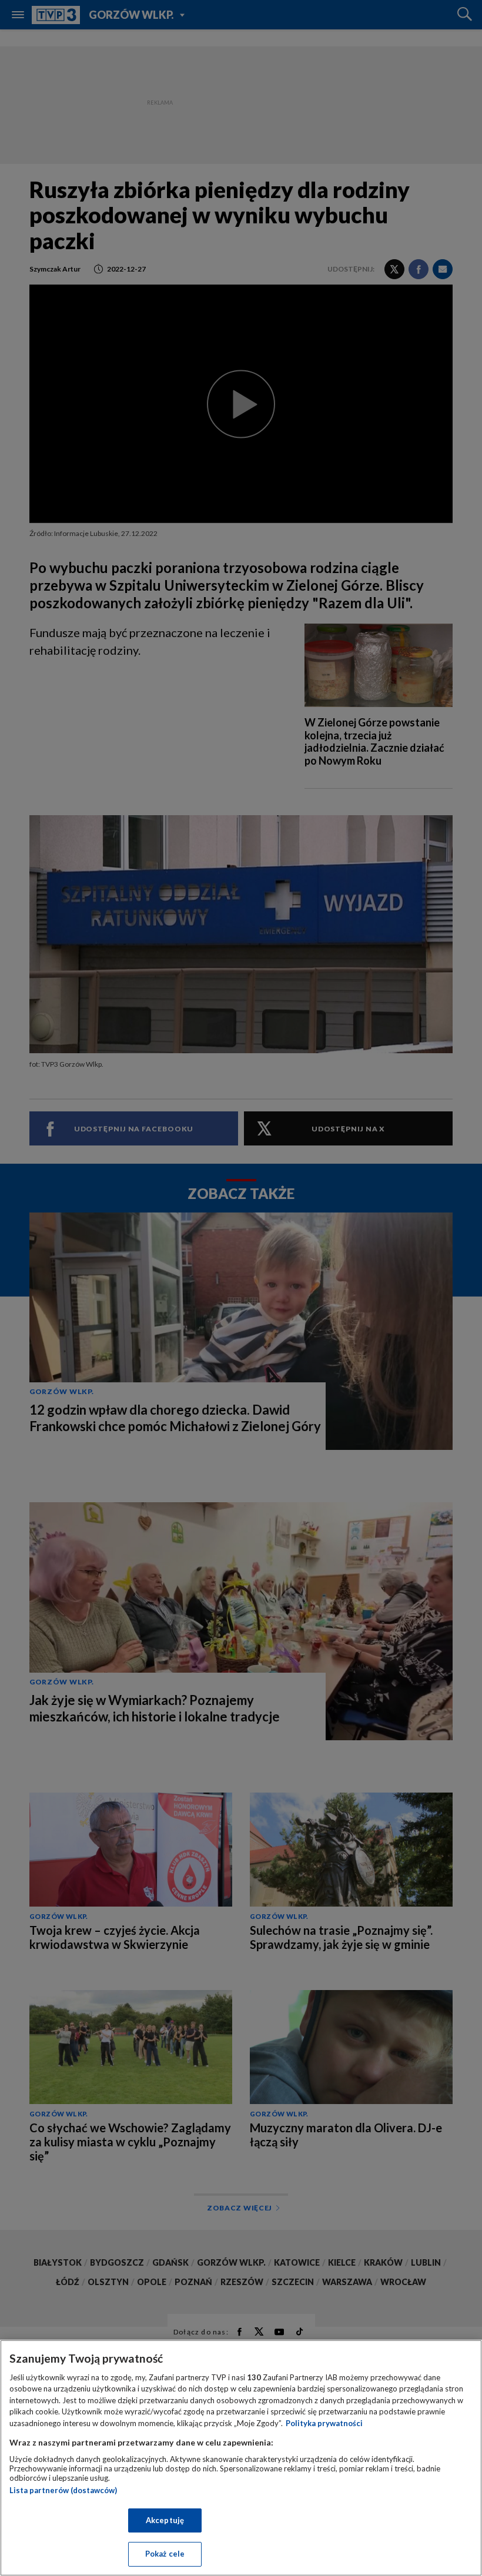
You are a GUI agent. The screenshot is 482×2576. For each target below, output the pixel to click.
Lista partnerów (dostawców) (63, 2490)
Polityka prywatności (324, 2423)
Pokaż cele (165, 2554)
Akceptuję (165, 2520)
